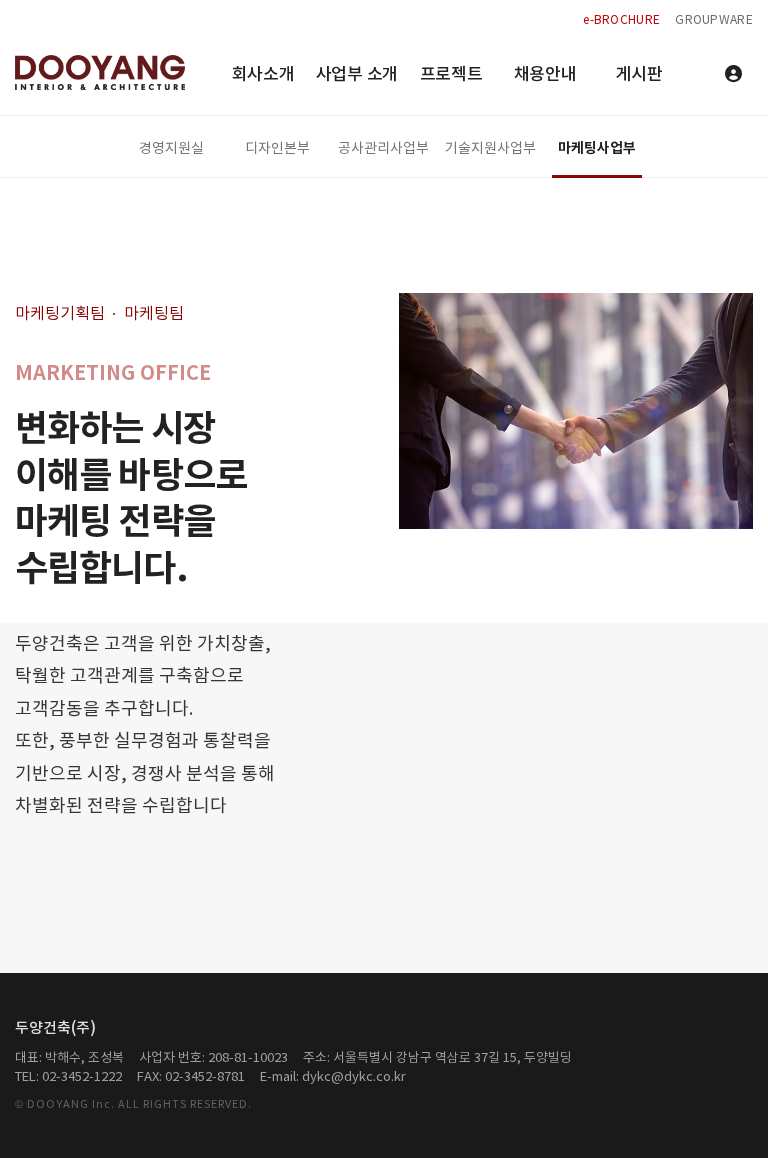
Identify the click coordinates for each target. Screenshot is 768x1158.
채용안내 (545, 75)
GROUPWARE (714, 20)
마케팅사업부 (597, 148)
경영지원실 (171, 149)
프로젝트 (451, 75)
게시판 (638, 75)
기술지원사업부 (490, 149)
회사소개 (263, 75)
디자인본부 (277, 149)
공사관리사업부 (383, 149)
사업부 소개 (357, 75)
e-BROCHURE (621, 20)
